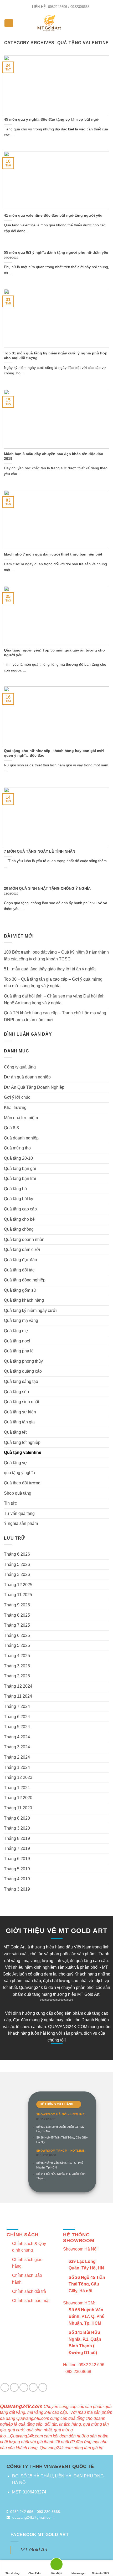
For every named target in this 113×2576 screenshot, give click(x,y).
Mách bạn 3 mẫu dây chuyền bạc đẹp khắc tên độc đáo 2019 (54, 456)
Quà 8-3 (11, 1128)
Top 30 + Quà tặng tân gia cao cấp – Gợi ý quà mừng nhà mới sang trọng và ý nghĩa (53, 983)
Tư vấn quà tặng (19, 1513)
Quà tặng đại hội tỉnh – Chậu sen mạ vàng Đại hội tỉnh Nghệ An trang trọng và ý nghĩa (54, 999)
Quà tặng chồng (19, 1229)
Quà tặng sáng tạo (21, 1381)
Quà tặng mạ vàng (21, 1320)
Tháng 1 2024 (17, 1767)
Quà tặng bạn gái (20, 1169)
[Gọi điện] (56, 2565)
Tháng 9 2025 (17, 1605)
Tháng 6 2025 (17, 1635)
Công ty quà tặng (20, 1067)
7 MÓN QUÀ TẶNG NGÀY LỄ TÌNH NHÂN (40, 851)
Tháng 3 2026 (17, 1574)
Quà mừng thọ (17, 1148)
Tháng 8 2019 (17, 1838)
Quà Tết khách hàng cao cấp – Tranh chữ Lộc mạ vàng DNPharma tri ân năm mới (55, 1016)
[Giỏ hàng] (106, 23)
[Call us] (24, 2387)
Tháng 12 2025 (18, 1585)
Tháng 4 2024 (17, 1737)
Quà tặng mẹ (16, 1331)
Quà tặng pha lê (19, 1351)
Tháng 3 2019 (17, 1889)
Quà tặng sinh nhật (22, 1402)
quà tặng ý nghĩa (19, 1473)
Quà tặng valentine (23, 1452)
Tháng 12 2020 (18, 1798)
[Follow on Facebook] (5, 2387)
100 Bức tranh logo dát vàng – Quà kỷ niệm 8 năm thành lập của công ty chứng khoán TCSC (56, 956)
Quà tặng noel (17, 1341)
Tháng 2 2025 (17, 1676)
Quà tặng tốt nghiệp (22, 1442)
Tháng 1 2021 (17, 1788)
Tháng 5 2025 (17, 1645)
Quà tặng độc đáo (20, 1260)
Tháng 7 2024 (17, 1706)
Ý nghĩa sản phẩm (21, 1523)
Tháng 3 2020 (17, 1828)
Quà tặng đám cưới (22, 1249)
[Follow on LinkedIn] (33, 2387)
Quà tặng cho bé (19, 1219)
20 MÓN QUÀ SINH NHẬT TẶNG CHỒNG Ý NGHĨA (47, 889)
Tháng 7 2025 (17, 1625)
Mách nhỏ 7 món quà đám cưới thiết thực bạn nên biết (53, 554)
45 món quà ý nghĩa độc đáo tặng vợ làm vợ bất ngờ (51, 119)
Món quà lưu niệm (21, 1118)
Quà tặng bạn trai (20, 1178)
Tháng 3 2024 (17, 1747)
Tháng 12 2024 (18, 1686)
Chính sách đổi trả (29, 2291)
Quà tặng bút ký (19, 1199)
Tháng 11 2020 (18, 1808)
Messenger (79, 2573)
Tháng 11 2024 (18, 1696)
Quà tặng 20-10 (18, 1158)
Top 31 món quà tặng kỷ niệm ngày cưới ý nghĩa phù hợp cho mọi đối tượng (56, 356)
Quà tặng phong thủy (23, 1361)
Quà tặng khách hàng (24, 1300)
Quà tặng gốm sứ (20, 1290)
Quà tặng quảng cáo (23, 1371)
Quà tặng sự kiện (20, 1412)
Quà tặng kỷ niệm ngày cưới (30, 1310)
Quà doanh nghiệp (21, 1138)
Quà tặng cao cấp (20, 1209)
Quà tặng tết (15, 1432)
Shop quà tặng (18, 1493)
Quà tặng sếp (16, 1392)
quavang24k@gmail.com (33, 2517)
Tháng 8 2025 (17, 1615)
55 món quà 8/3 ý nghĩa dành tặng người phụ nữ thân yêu (56, 253)
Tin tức (10, 1503)
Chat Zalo (34, 2573)
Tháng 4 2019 (17, 1879)
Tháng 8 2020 (17, 1818)
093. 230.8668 (46, 2155)
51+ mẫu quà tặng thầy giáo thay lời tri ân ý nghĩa (50, 969)
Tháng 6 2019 (17, 1859)
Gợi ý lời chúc (17, 1097)
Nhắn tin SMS (101, 2573)
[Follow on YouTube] (43, 2387)
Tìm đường (12, 2573)
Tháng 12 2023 (18, 1777)
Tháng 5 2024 (17, 1727)
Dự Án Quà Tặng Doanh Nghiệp (34, 1087)
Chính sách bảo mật (31, 2301)
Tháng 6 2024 (17, 1717)
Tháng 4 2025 (17, 1656)
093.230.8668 (48, 2512)
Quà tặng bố (15, 1189)
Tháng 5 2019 (17, 1869)
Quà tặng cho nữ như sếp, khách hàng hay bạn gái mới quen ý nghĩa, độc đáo (54, 753)
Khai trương (15, 1108)
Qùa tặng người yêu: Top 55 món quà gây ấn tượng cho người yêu (54, 653)
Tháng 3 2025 (17, 1666)
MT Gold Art (34, 2550)
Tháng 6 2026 (17, 1554)
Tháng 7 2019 (17, 1848)
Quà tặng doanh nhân (24, 1239)
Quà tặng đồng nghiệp (25, 1280)
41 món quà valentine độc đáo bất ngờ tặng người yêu (53, 215)
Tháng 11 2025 (18, 1595)
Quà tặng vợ (16, 1463)
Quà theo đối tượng (22, 1483)
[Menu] (9, 23)
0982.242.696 (46, 2119)
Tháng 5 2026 (17, 1564)
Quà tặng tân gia (19, 1422)
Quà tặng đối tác (19, 1270)
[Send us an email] (14, 2387)
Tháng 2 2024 (17, 1757)
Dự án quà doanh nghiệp (27, 1077)
